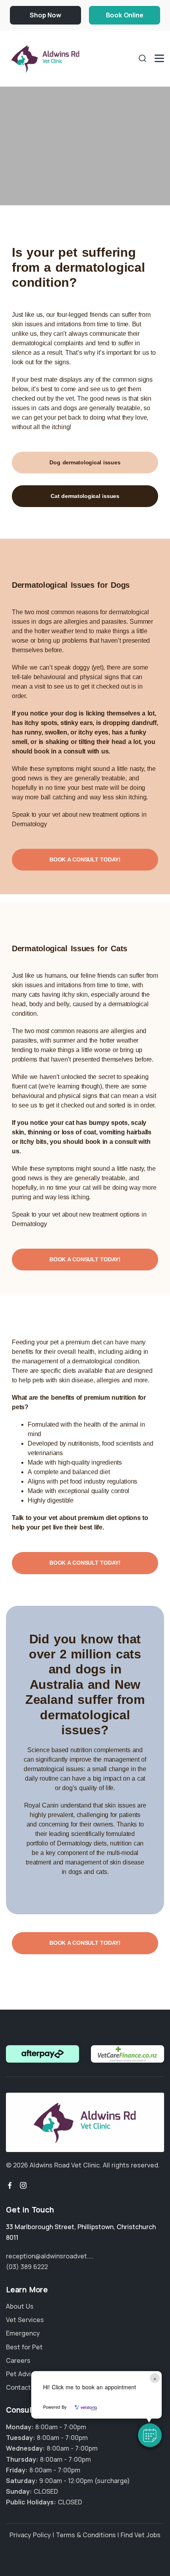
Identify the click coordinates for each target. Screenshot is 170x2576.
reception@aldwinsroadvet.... (50, 2256)
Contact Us (23, 2387)
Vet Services (25, 2320)
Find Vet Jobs (141, 2535)
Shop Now (45, 15)
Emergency (23, 2333)
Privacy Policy (30, 2535)
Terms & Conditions (86, 2535)
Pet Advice (22, 2374)
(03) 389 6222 (27, 2267)
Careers (18, 2360)
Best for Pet (24, 2347)
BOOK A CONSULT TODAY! (85, 859)
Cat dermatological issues (85, 496)
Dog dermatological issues (85, 462)
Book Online (125, 15)
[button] (150, 2435)
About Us (20, 2306)
